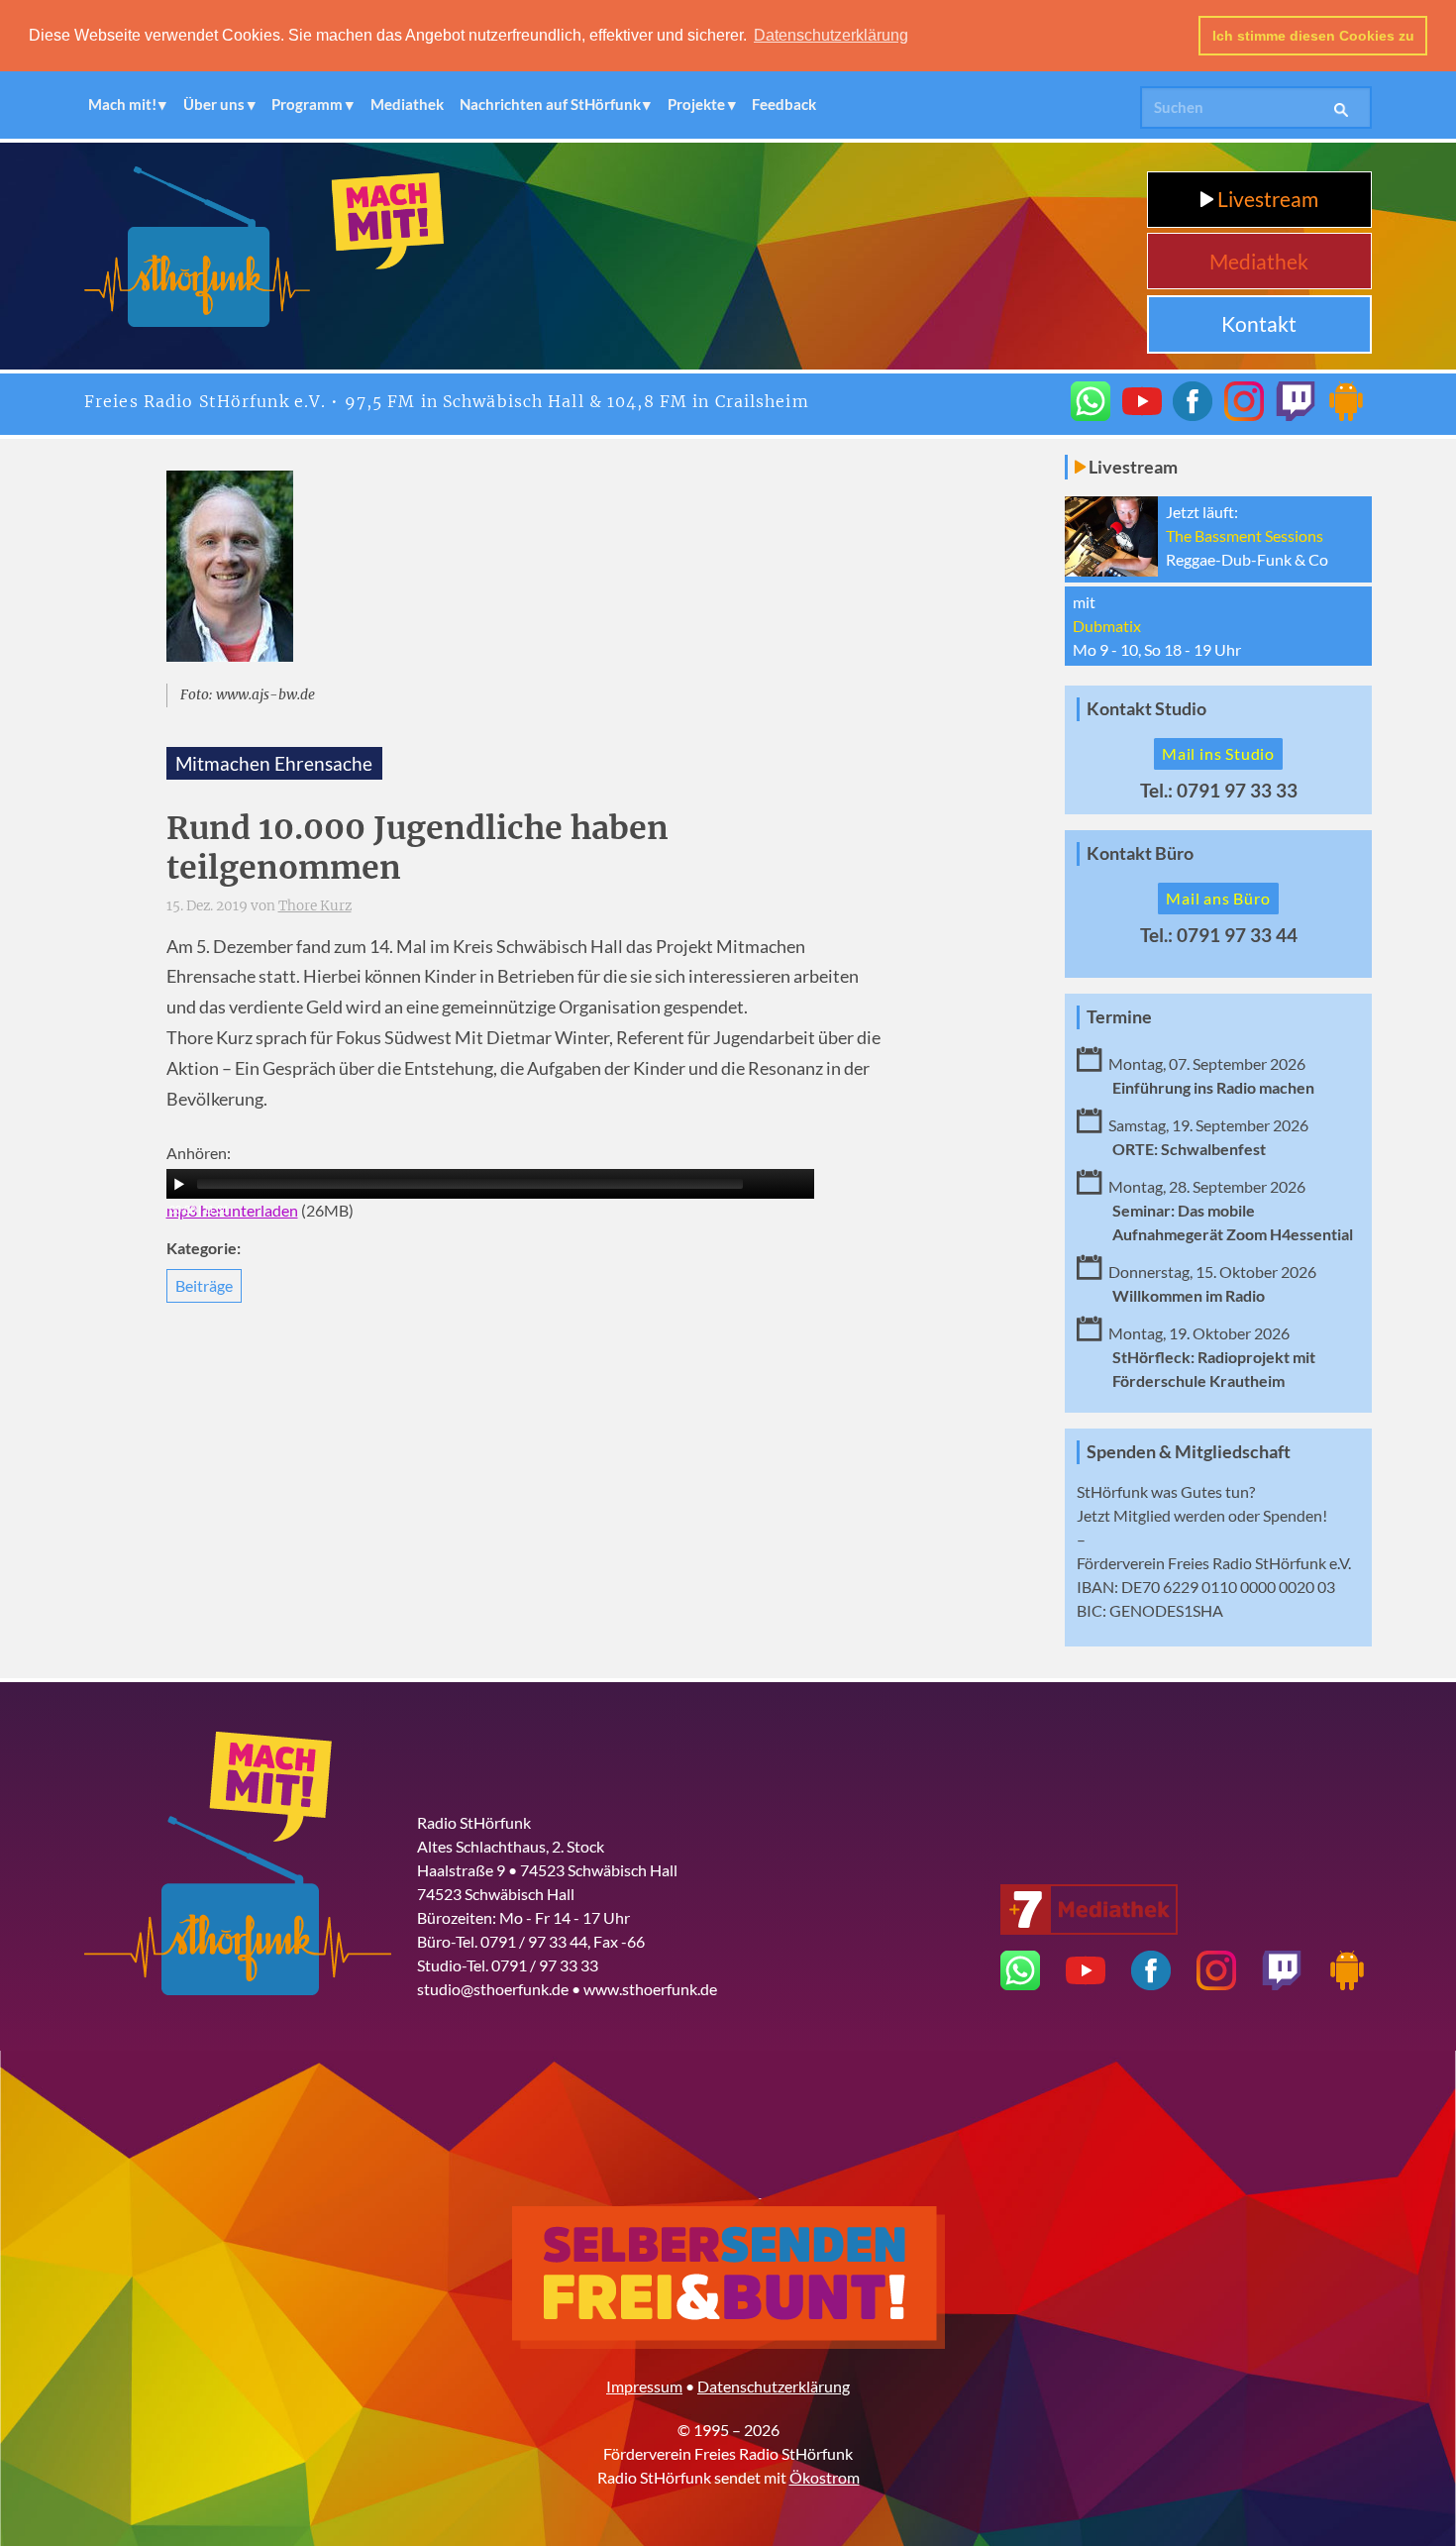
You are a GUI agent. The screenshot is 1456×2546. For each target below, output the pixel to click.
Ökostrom (825, 2477)
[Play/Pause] (179, 1184)
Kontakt (1259, 323)
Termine (1119, 1017)
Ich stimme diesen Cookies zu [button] (1313, 36)
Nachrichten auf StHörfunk (550, 104)
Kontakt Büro (1140, 853)
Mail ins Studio (1218, 753)
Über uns (214, 104)
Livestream (1266, 199)
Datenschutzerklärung (774, 2386)
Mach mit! (122, 104)
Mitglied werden (1169, 1515)
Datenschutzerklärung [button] (831, 35)
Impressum (644, 2386)
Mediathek (407, 104)
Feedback (784, 104)
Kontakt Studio (1146, 709)
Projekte (696, 104)
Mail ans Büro (1218, 898)
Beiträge (204, 1285)
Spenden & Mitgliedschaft (1189, 1452)
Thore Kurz (315, 906)
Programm (307, 104)
